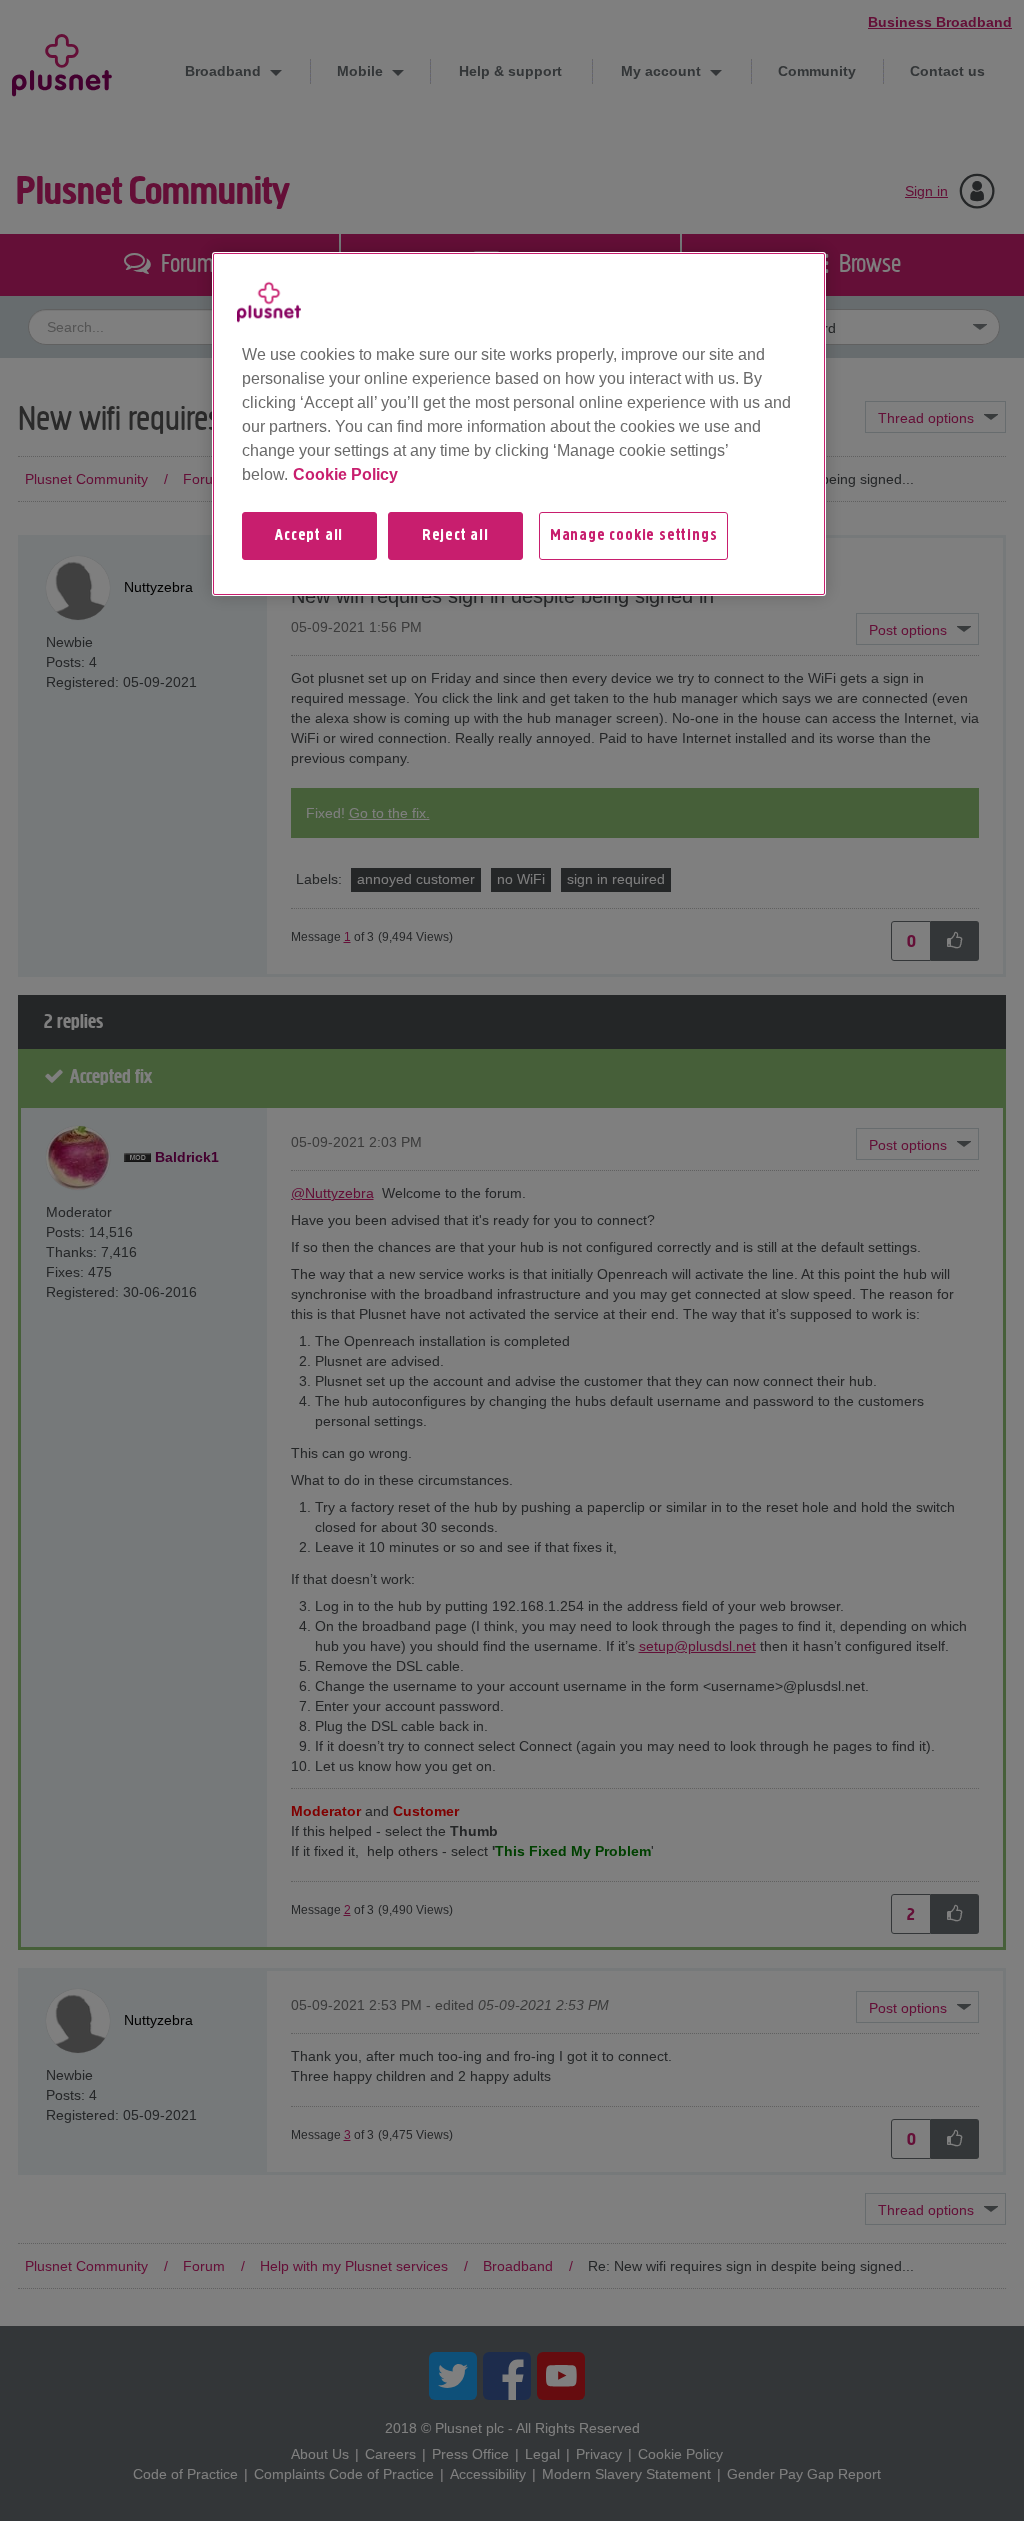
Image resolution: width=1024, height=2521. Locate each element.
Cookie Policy (345, 474)
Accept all (309, 536)
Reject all (455, 536)
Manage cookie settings (634, 536)
